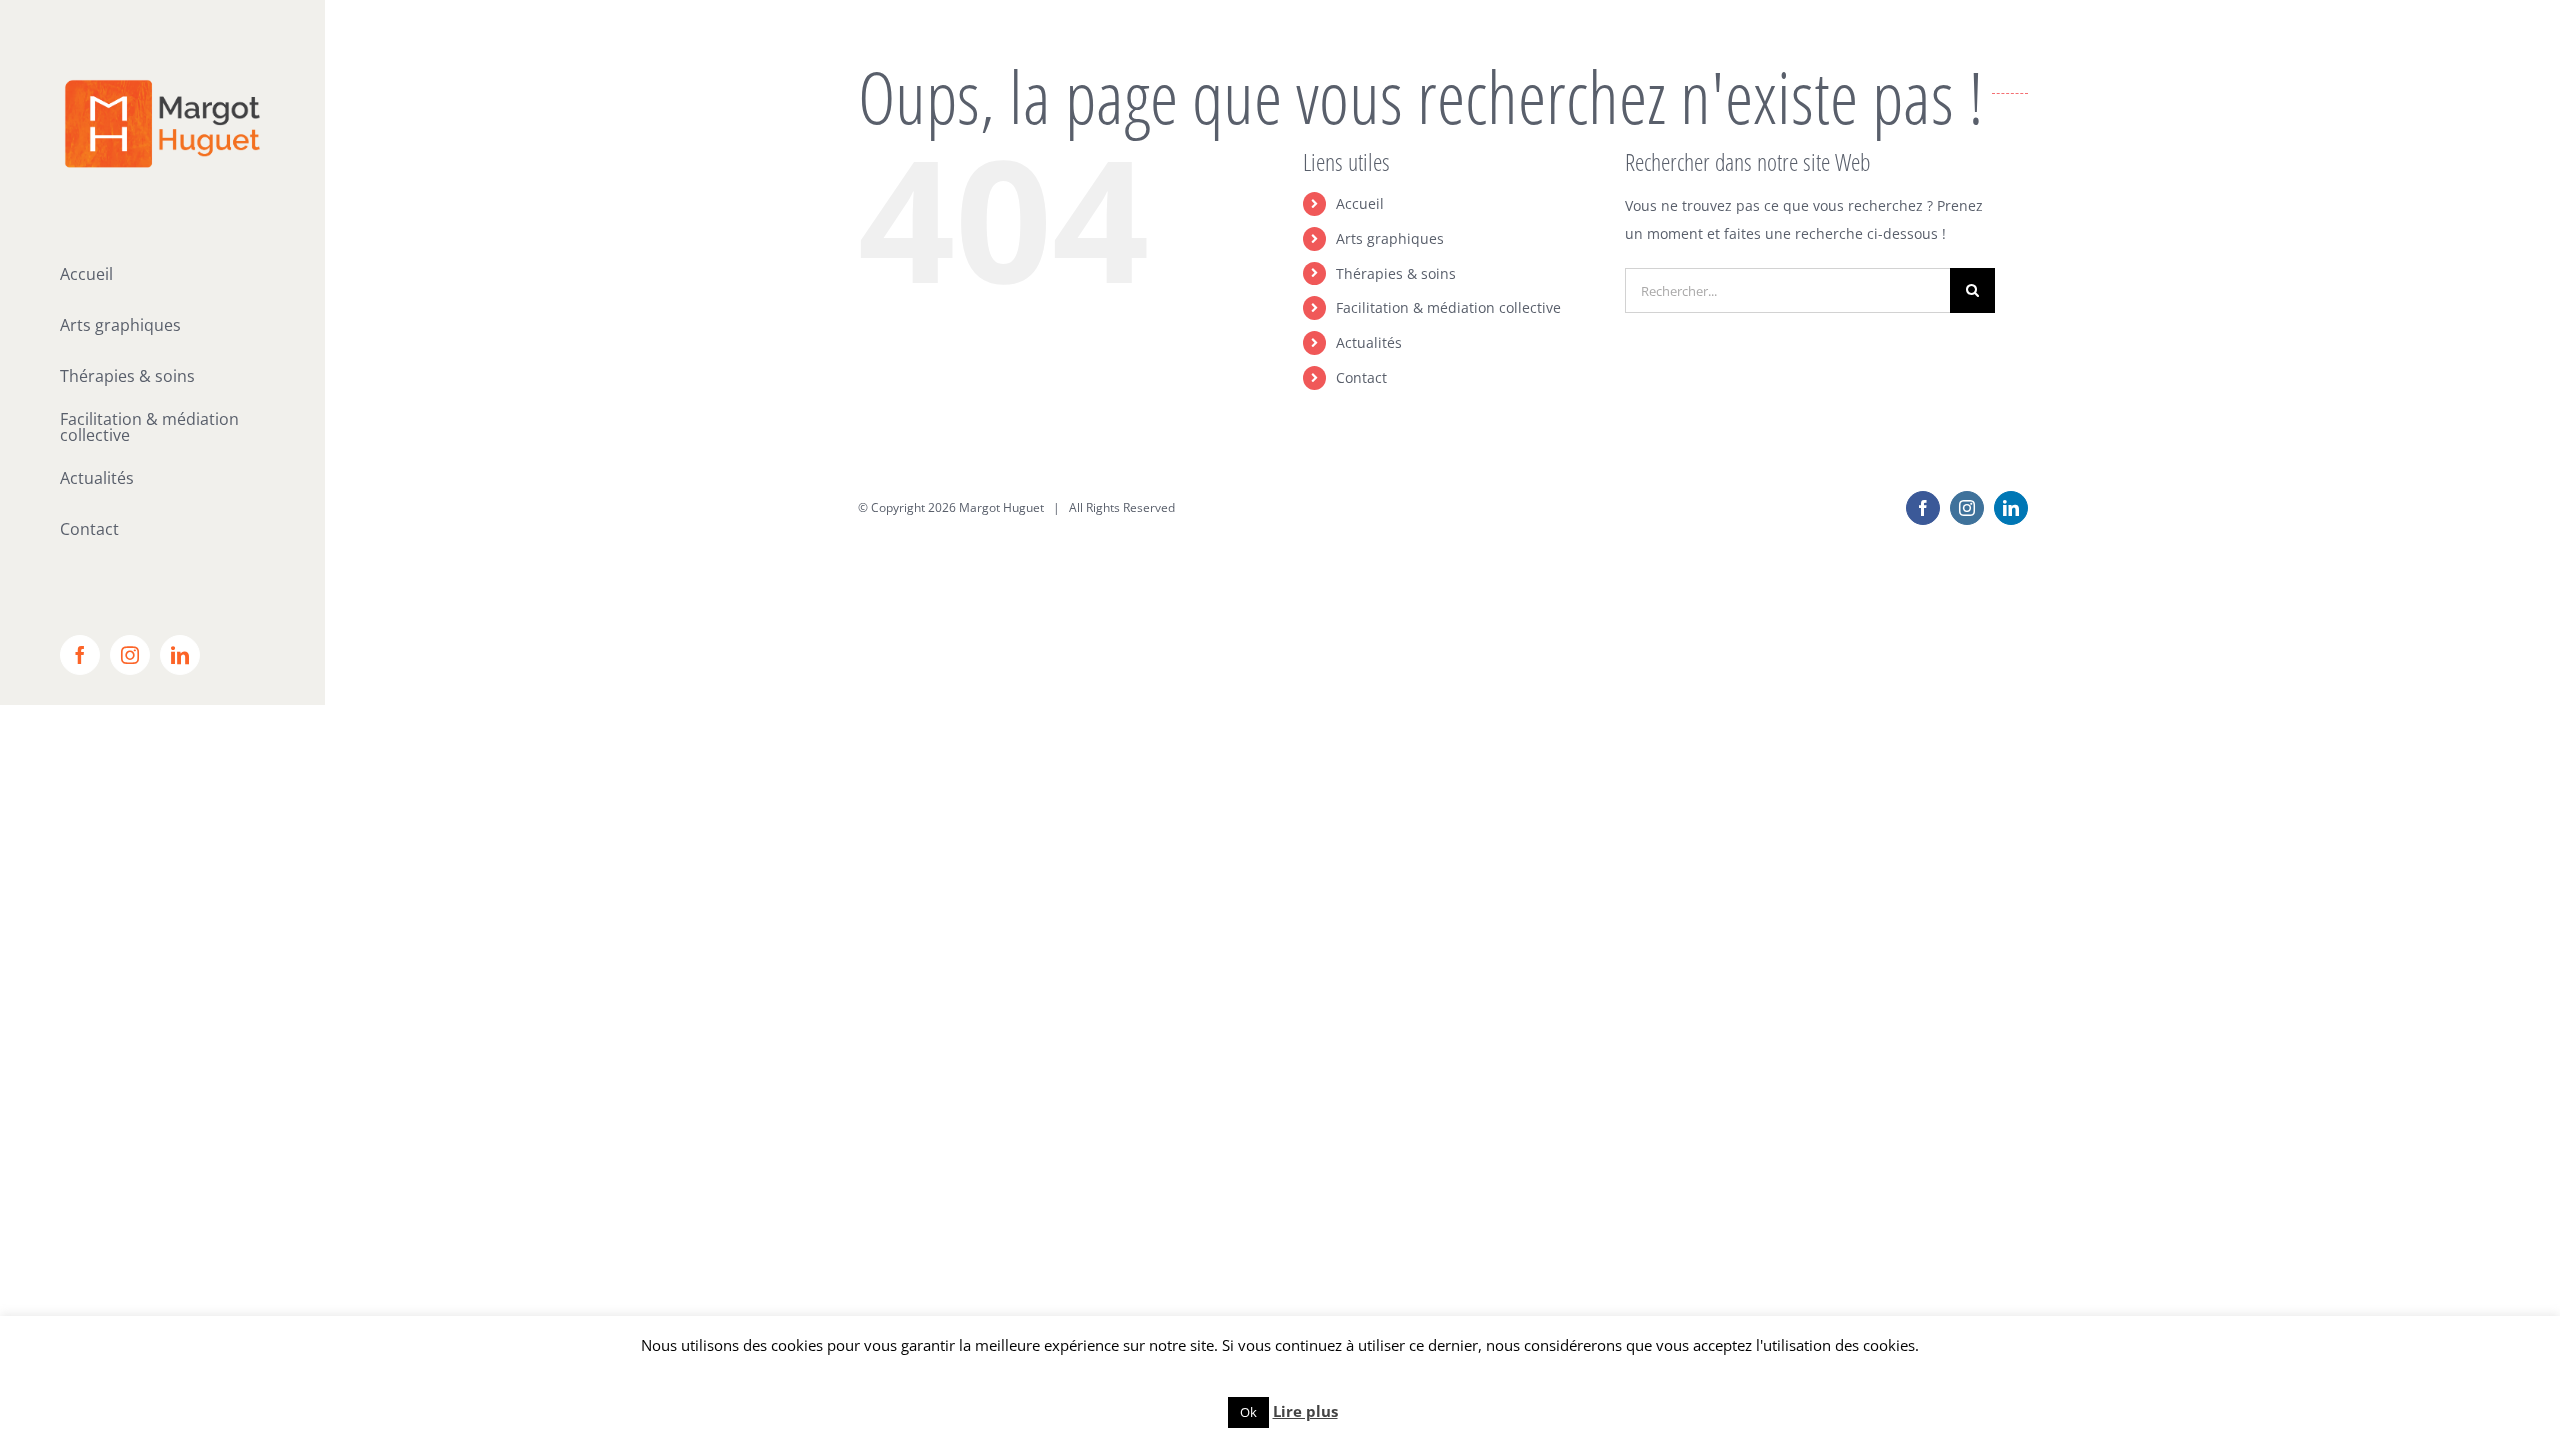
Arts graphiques (1390, 238)
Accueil (1360, 203)
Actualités (1369, 342)
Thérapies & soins (1396, 273)
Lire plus (1305, 1411)
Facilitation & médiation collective (1448, 307)
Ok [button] (1248, 1412)
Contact (1361, 377)
